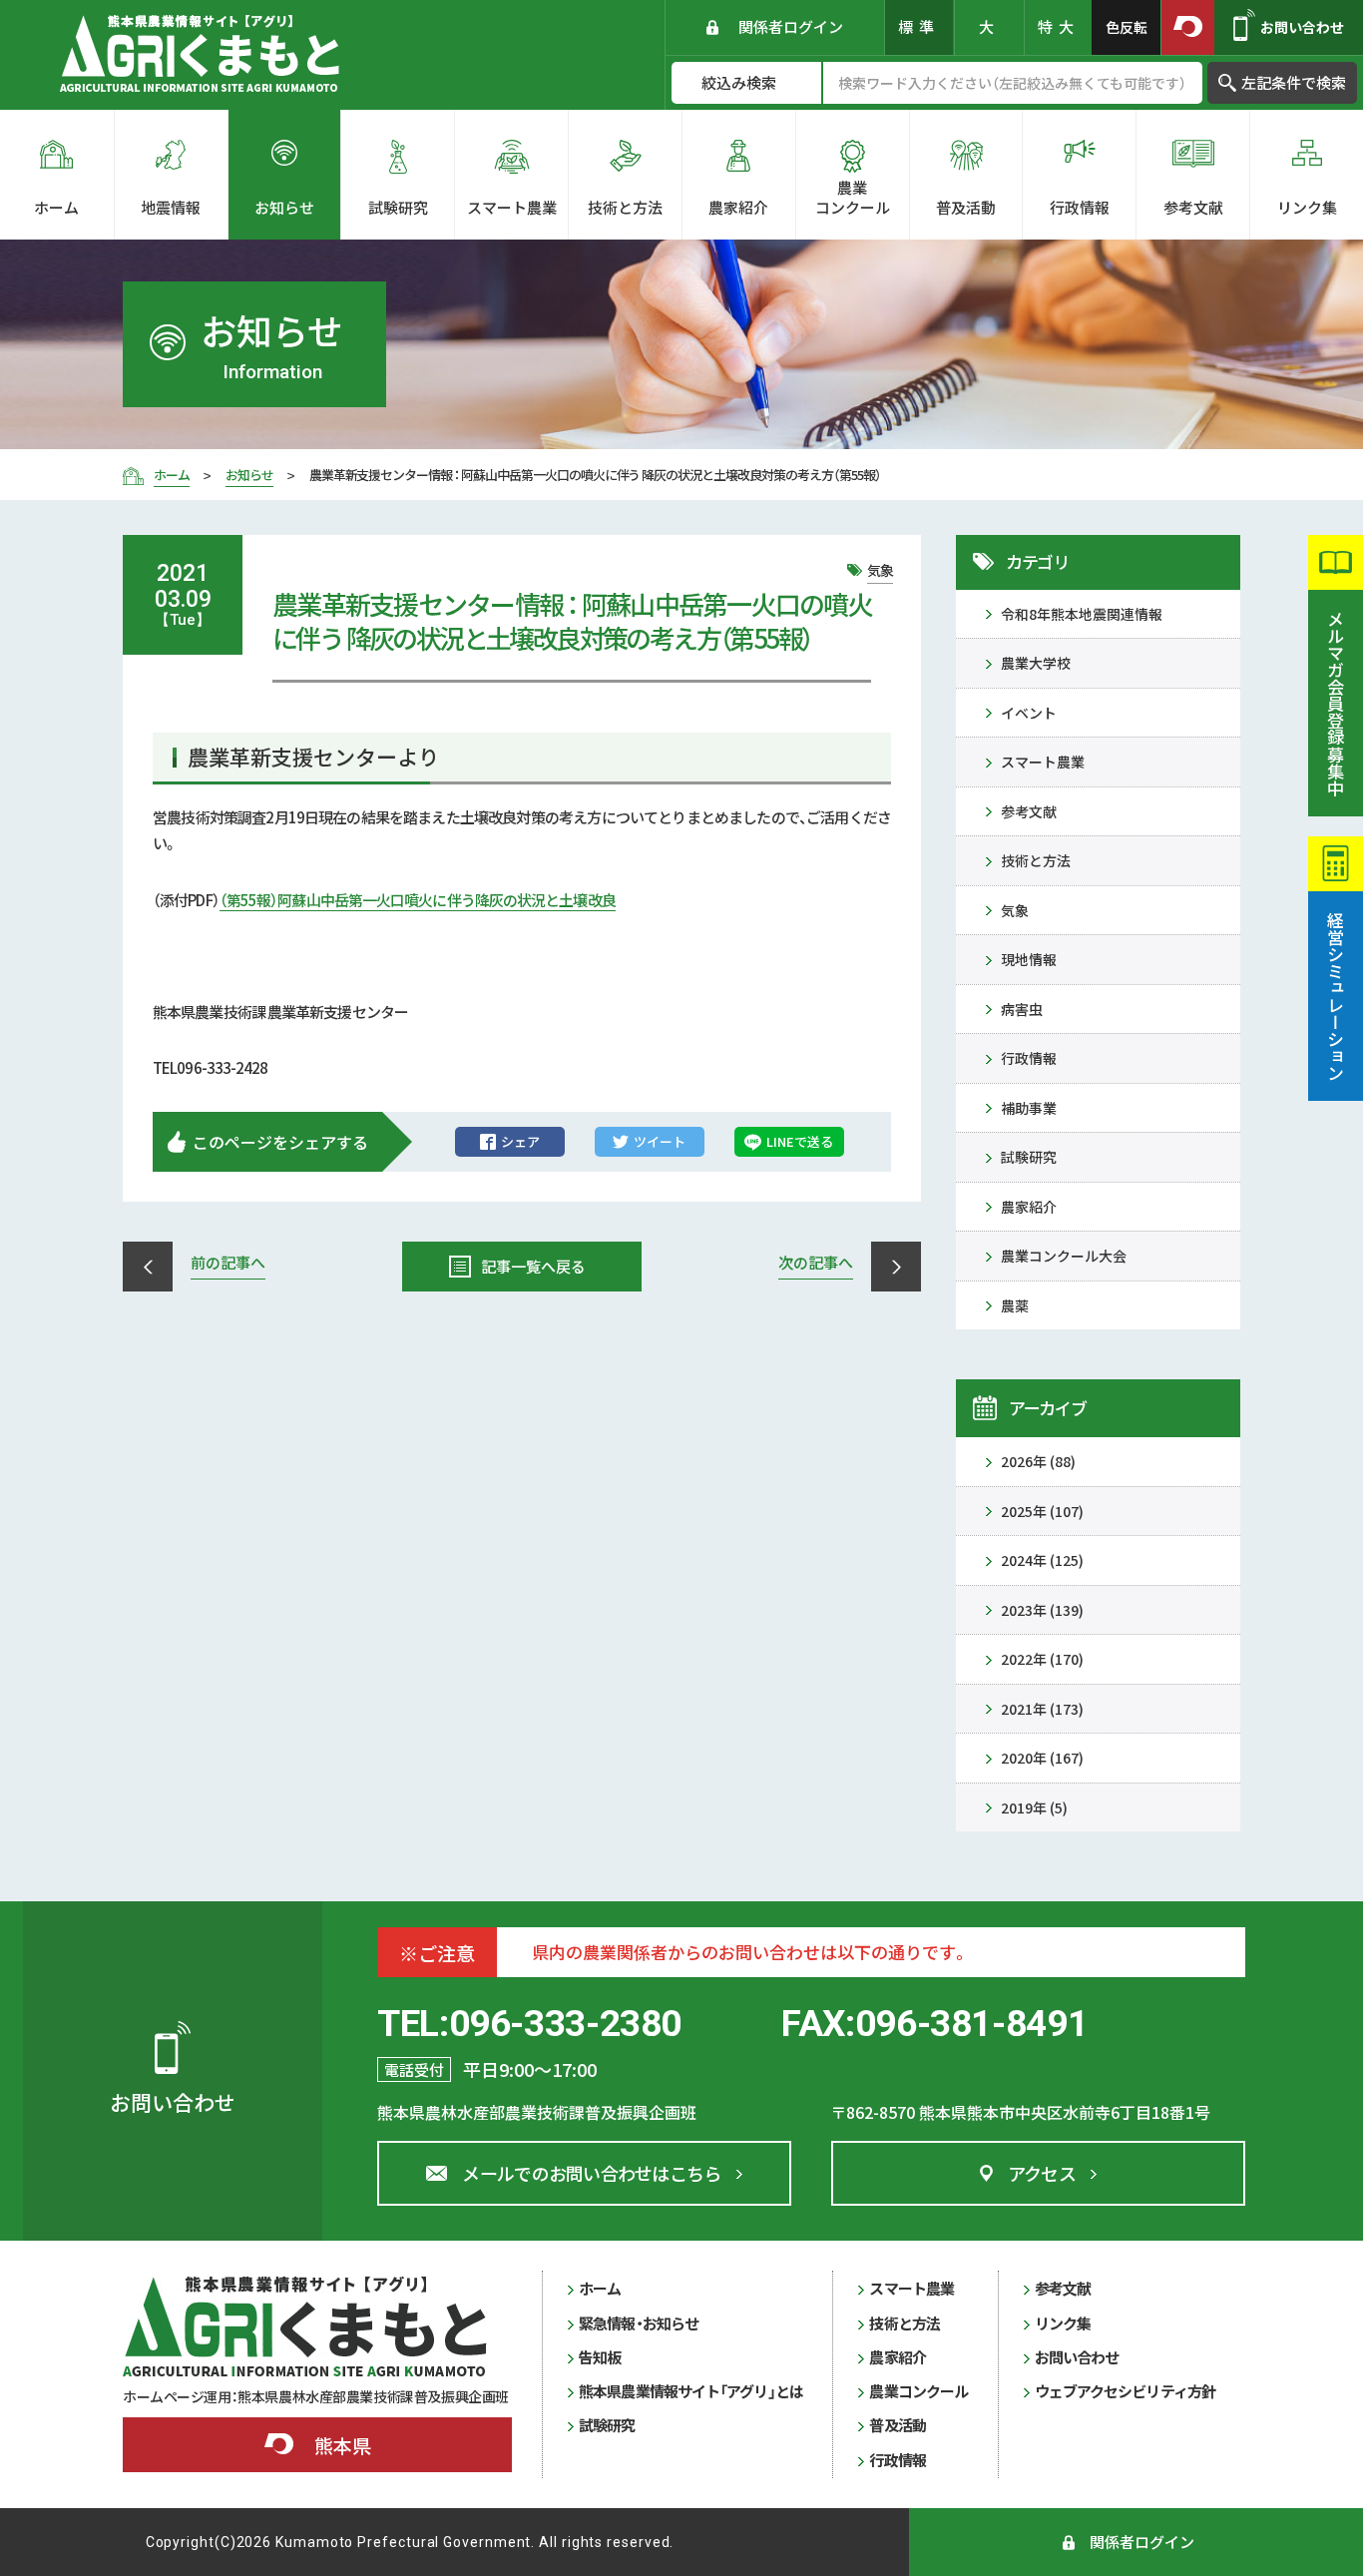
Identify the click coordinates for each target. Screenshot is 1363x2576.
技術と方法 (1036, 860)
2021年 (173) (1042, 1709)
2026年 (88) (1038, 1461)
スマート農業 (1043, 762)
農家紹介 (1029, 1207)
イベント (1029, 713)
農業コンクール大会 (1064, 1256)
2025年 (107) (1042, 1511)
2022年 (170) (1042, 1659)
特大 (1059, 26)
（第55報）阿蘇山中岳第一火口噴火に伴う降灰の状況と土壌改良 (418, 900)
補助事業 (1029, 1108)
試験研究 (1029, 1157)
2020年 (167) (1042, 1758)
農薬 (1015, 1305)
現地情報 (1029, 959)
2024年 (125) (1042, 1560)
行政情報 (1029, 1058)
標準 (919, 26)
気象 (1015, 910)
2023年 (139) (1042, 1610)
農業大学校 (1036, 663)
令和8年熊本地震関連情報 (1082, 614)
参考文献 (1029, 811)
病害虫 (1022, 1009)
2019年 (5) (1034, 1807)
